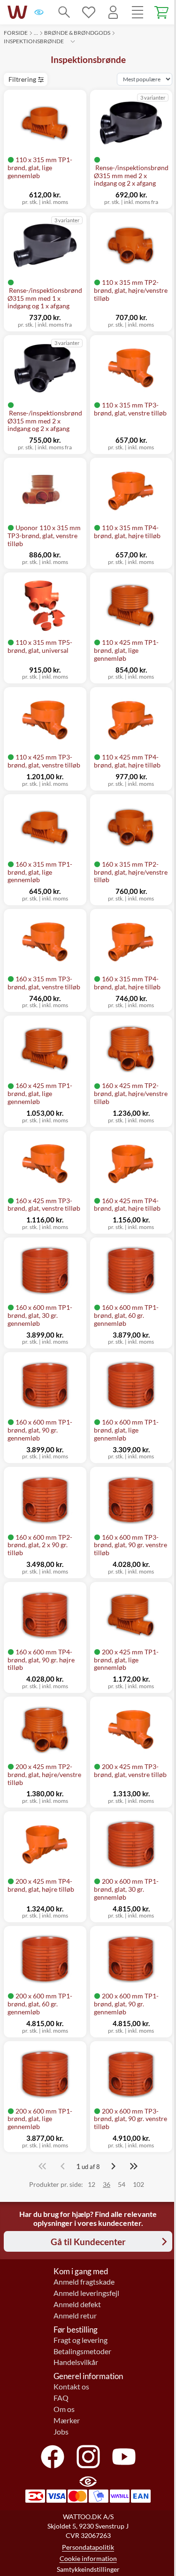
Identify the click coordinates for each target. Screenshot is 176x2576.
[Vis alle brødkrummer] (73, 41)
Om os (64, 2409)
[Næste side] (113, 2166)
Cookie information (88, 2558)
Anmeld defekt (77, 2304)
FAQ (61, 2398)
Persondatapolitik (88, 2547)
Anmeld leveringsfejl (86, 2293)
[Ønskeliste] (89, 12)
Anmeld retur (75, 2316)
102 (138, 2184)
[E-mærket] (39, 12)
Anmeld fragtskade (84, 2282)
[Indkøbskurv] (162, 12)
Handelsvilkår (76, 2362)
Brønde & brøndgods (77, 33)
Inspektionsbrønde (34, 41)
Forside (16, 33)
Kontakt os (71, 2387)
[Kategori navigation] (138, 12)
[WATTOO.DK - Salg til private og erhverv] (17, 12)
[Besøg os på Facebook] (53, 2457)
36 (107, 2184)
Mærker (67, 2420)
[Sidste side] (134, 2166)
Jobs (61, 2432)
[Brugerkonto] (113, 12)
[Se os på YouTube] (124, 2457)
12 (92, 2184)
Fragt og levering (80, 2340)
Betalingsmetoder (82, 2351)
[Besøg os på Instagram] (88, 2457)
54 (122, 2184)
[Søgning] (64, 12)
